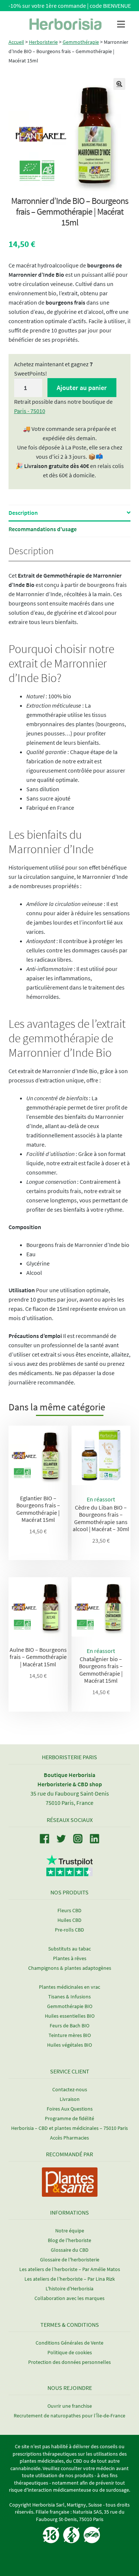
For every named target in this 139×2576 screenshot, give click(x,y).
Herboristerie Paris (69, 1757)
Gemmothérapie (81, 42)
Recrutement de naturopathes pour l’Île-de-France (69, 2416)
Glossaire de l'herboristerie (70, 2260)
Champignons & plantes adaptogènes (70, 1968)
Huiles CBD (69, 1920)
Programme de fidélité (69, 2118)
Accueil (16, 42)
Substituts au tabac (69, 1949)
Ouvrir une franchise (70, 2406)
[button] (119, 84)
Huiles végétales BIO (69, 2045)
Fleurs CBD (69, 1910)
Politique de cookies (70, 2352)
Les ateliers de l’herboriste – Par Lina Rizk (70, 2279)
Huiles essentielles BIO (70, 2016)
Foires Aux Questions (70, 2109)
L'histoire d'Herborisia (69, 2288)
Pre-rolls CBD (69, 1930)
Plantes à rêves (70, 1958)
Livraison (70, 2099)
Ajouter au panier (82, 388)
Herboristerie (43, 42)
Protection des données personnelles (69, 2362)
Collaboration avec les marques (69, 2298)
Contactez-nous (70, 2089)
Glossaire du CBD (70, 2250)
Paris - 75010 (30, 411)
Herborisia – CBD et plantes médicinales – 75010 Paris (69, 2128)
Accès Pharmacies (69, 2138)
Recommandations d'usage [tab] (43, 529)
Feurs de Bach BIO (69, 2026)
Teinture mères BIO (70, 2035)
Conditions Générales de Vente (69, 2343)
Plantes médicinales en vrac (69, 1987)
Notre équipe (70, 2231)
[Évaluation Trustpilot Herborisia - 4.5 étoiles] (69, 1872)
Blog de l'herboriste (69, 2240)
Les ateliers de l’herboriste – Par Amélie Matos (70, 2269)
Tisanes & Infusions (69, 1997)
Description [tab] (23, 513)
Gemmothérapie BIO (70, 2006)
